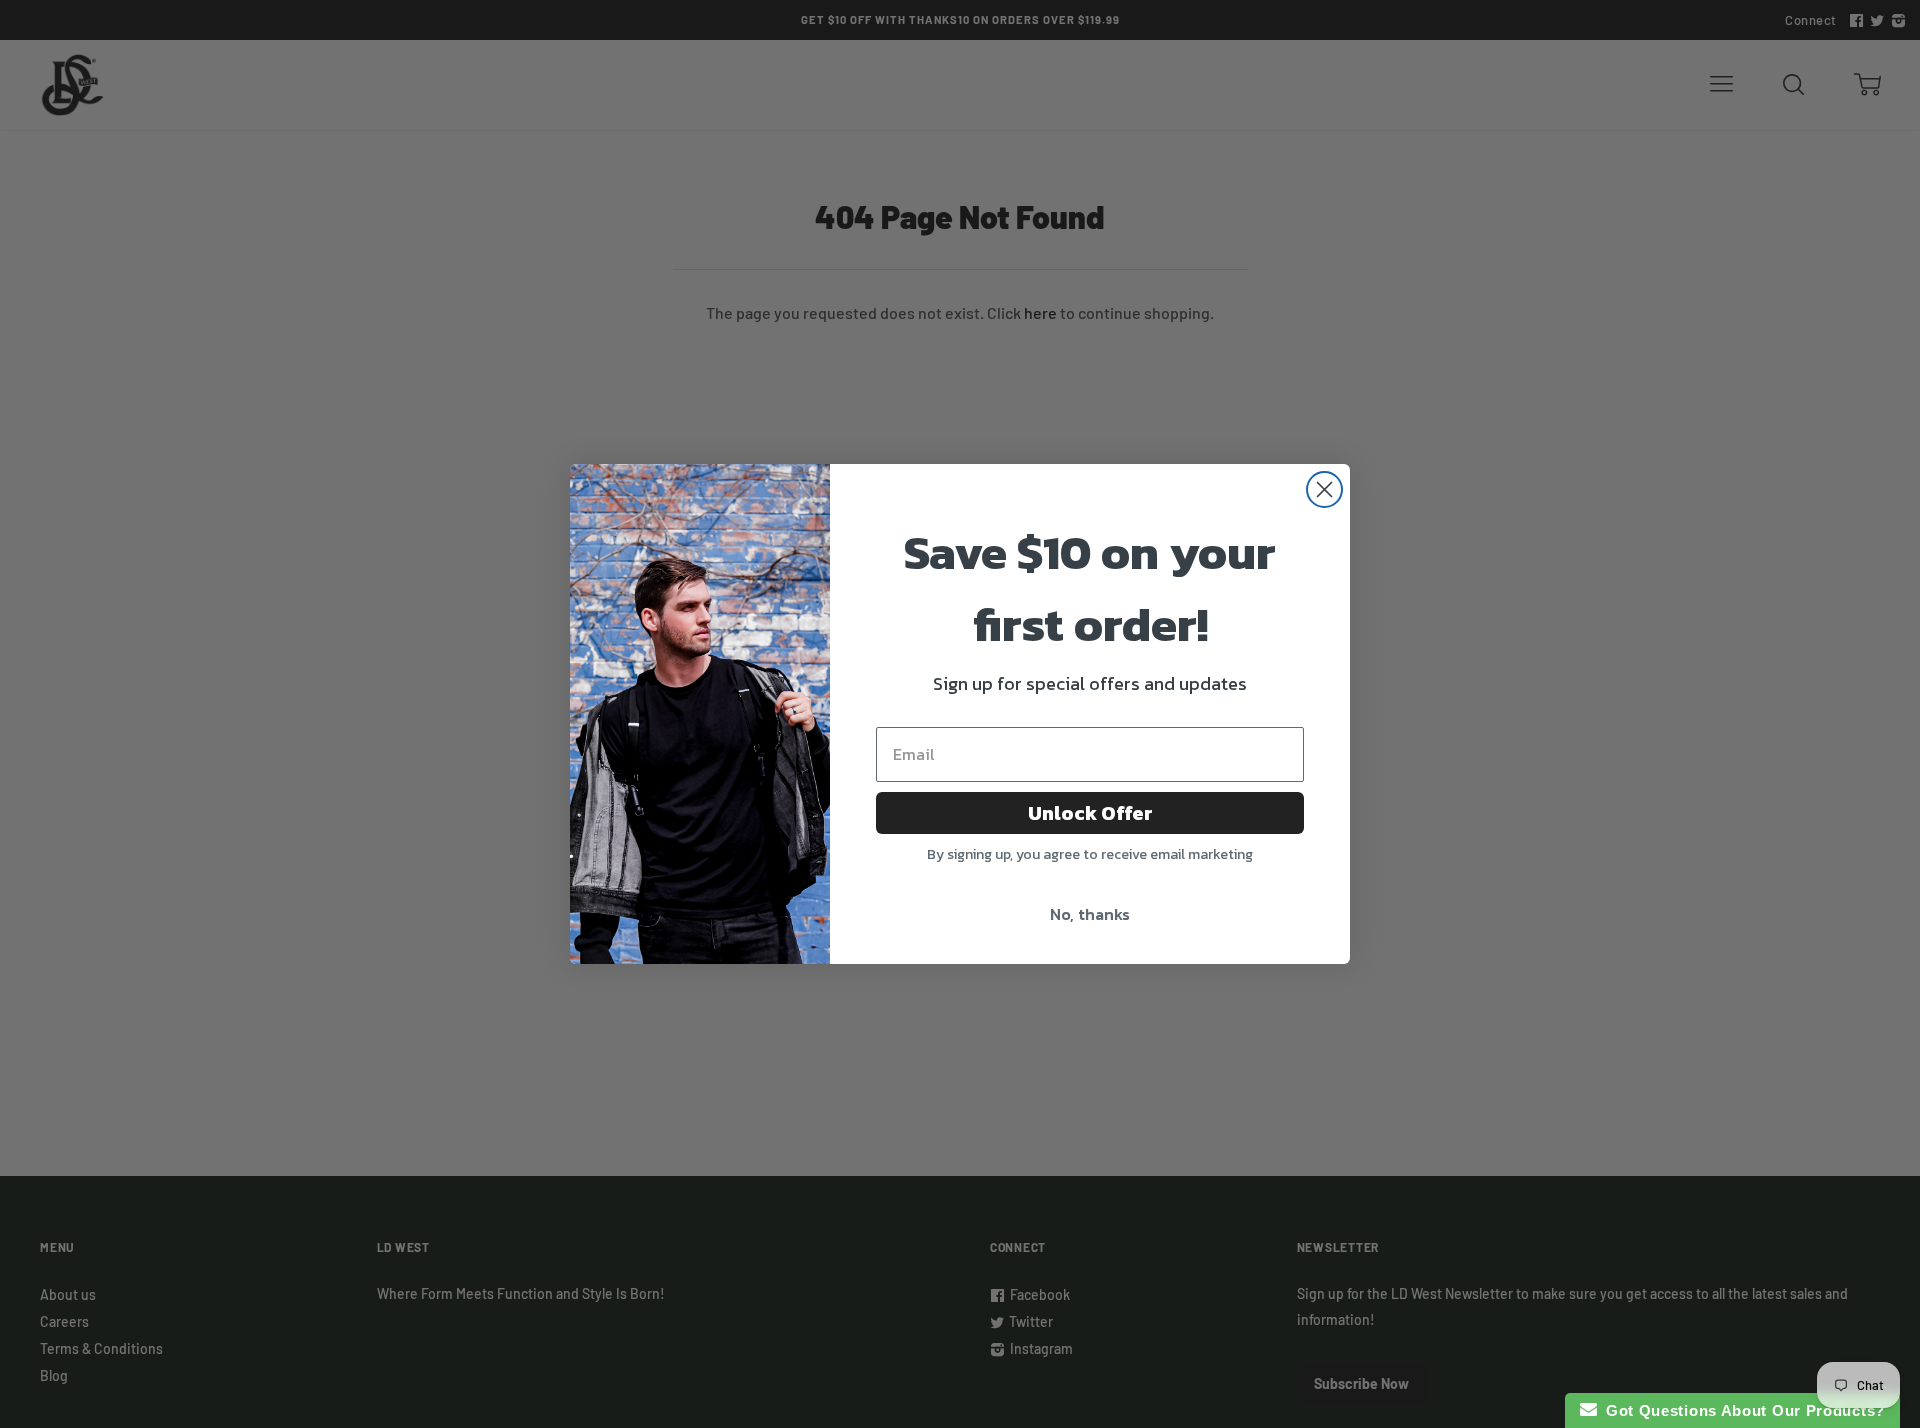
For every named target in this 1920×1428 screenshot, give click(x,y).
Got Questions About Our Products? (1741, 1410)
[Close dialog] (1324, 489)
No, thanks (1090, 914)
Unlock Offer (1090, 813)
